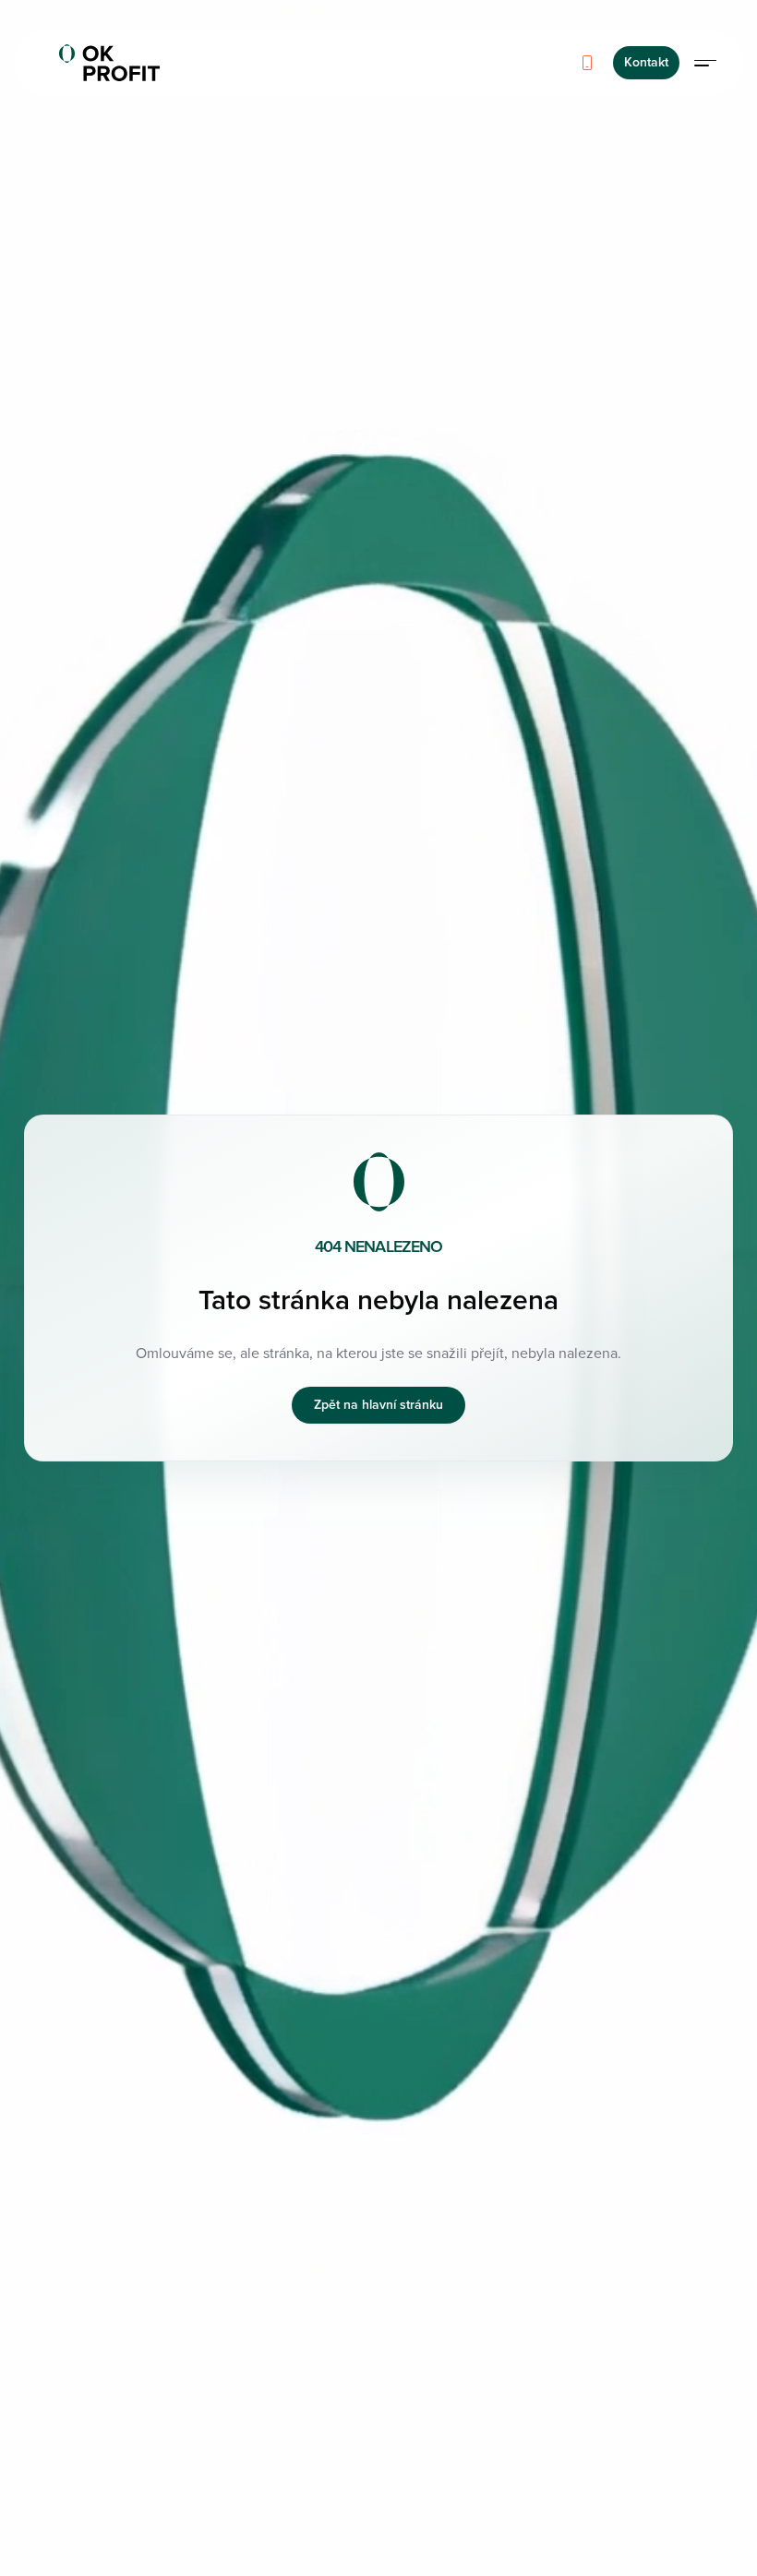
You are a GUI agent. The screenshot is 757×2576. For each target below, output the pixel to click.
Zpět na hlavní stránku (378, 1405)
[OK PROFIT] (109, 63)
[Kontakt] (587, 63)
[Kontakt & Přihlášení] (705, 63)
